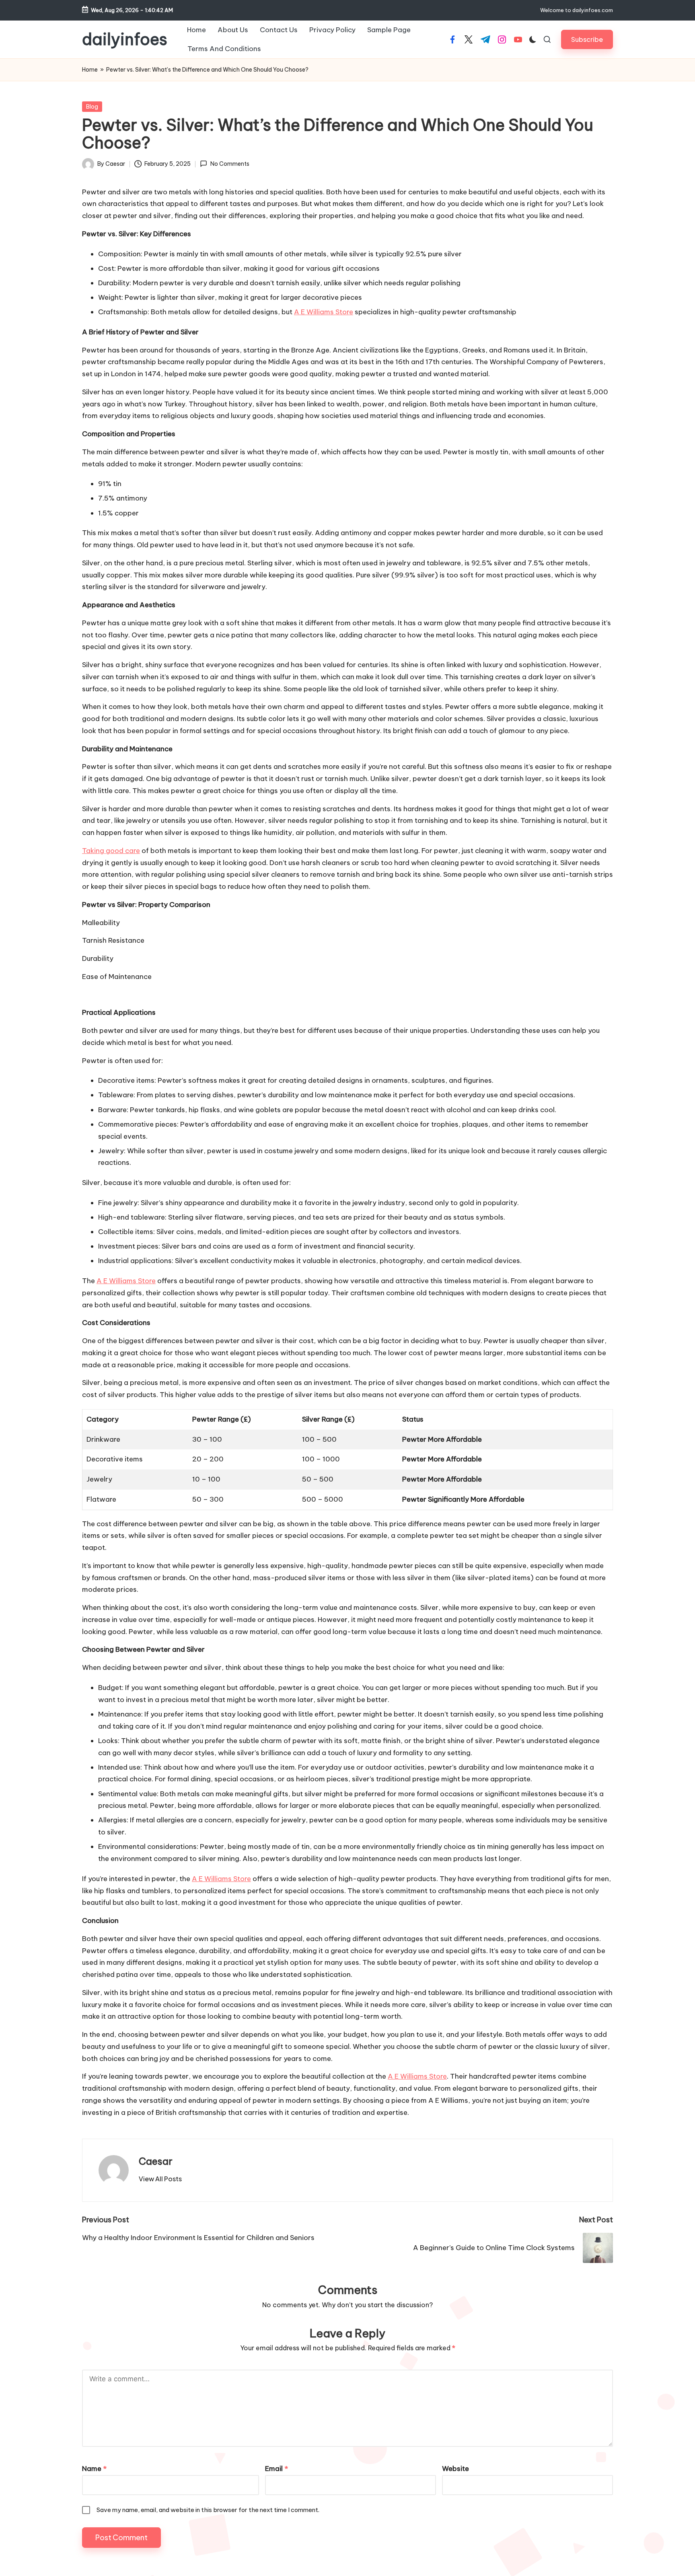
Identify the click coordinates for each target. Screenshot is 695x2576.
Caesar (156, 2161)
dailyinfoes (125, 39)
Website (455, 2469)
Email (277, 2469)
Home (90, 70)
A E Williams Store (324, 312)
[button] (587, 39)
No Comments (230, 164)
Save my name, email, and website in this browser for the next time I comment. (208, 2510)
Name (94, 2469)
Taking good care (111, 851)
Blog (92, 107)
